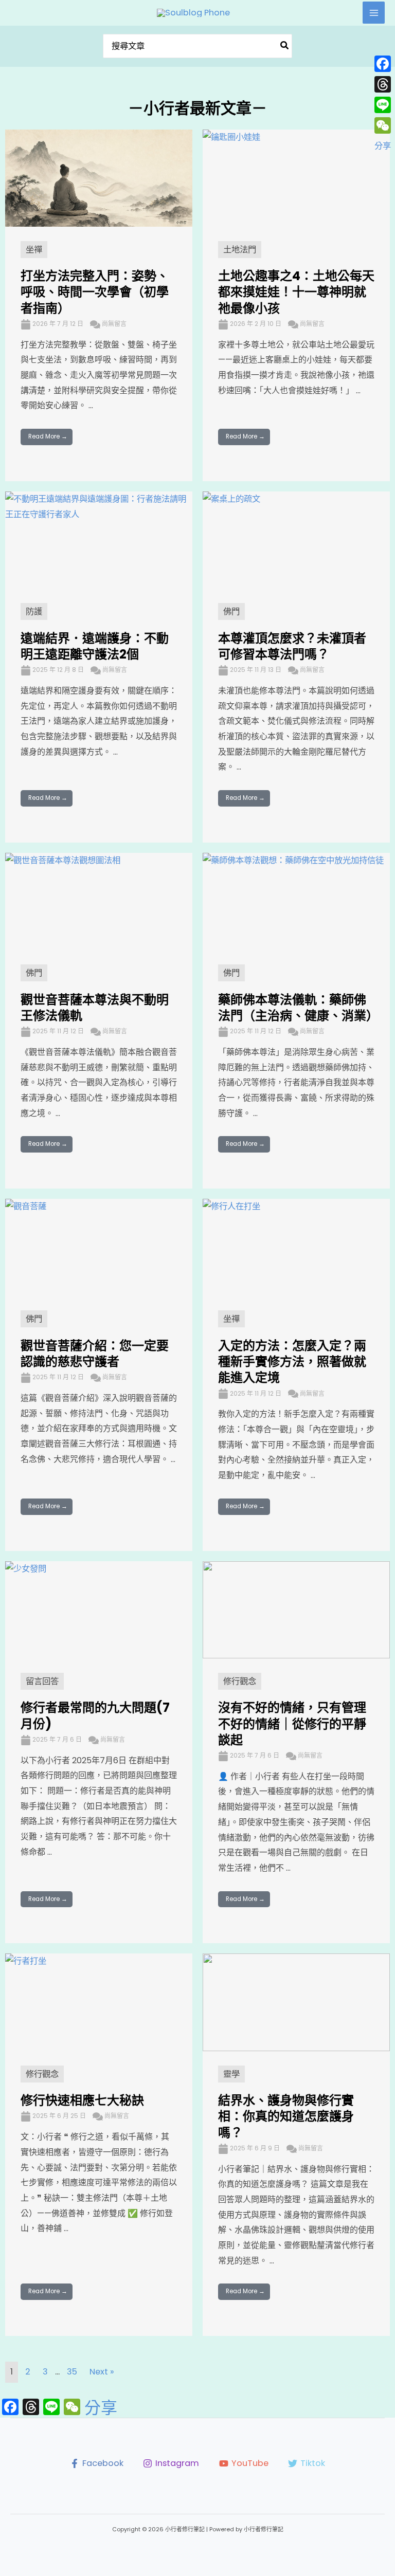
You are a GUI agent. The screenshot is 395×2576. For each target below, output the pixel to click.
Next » (102, 2372)
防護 (34, 611)
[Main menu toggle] (374, 13)
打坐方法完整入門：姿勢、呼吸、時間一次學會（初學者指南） (95, 292)
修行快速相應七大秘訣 (82, 2100)
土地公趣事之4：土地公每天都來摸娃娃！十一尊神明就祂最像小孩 (296, 292)
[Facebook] (383, 64)
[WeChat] (383, 125)
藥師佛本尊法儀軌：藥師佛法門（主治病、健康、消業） (298, 1008)
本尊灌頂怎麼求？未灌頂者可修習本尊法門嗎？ (292, 646)
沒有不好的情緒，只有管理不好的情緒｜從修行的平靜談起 (292, 1723)
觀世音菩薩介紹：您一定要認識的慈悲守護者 (95, 1354)
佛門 (231, 611)
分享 (101, 2408)
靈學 (231, 2074)
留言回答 (42, 1681)
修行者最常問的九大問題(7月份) (95, 1715)
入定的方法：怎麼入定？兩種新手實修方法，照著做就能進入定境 (292, 1362)
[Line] (383, 105)
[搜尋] (285, 46)
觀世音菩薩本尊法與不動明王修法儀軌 (95, 1008)
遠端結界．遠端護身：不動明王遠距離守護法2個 (95, 646)
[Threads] (383, 84)
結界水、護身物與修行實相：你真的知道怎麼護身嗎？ (286, 2116)
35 (72, 2372)
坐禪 (34, 250)
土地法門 (240, 250)
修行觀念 (240, 1681)
